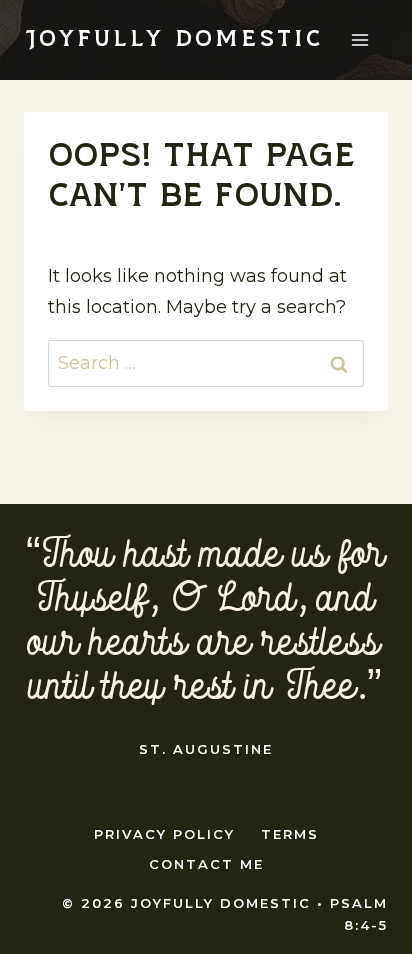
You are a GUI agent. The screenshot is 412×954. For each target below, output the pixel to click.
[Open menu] (359, 39)
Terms (290, 834)
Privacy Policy (164, 834)
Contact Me (206, 864)
